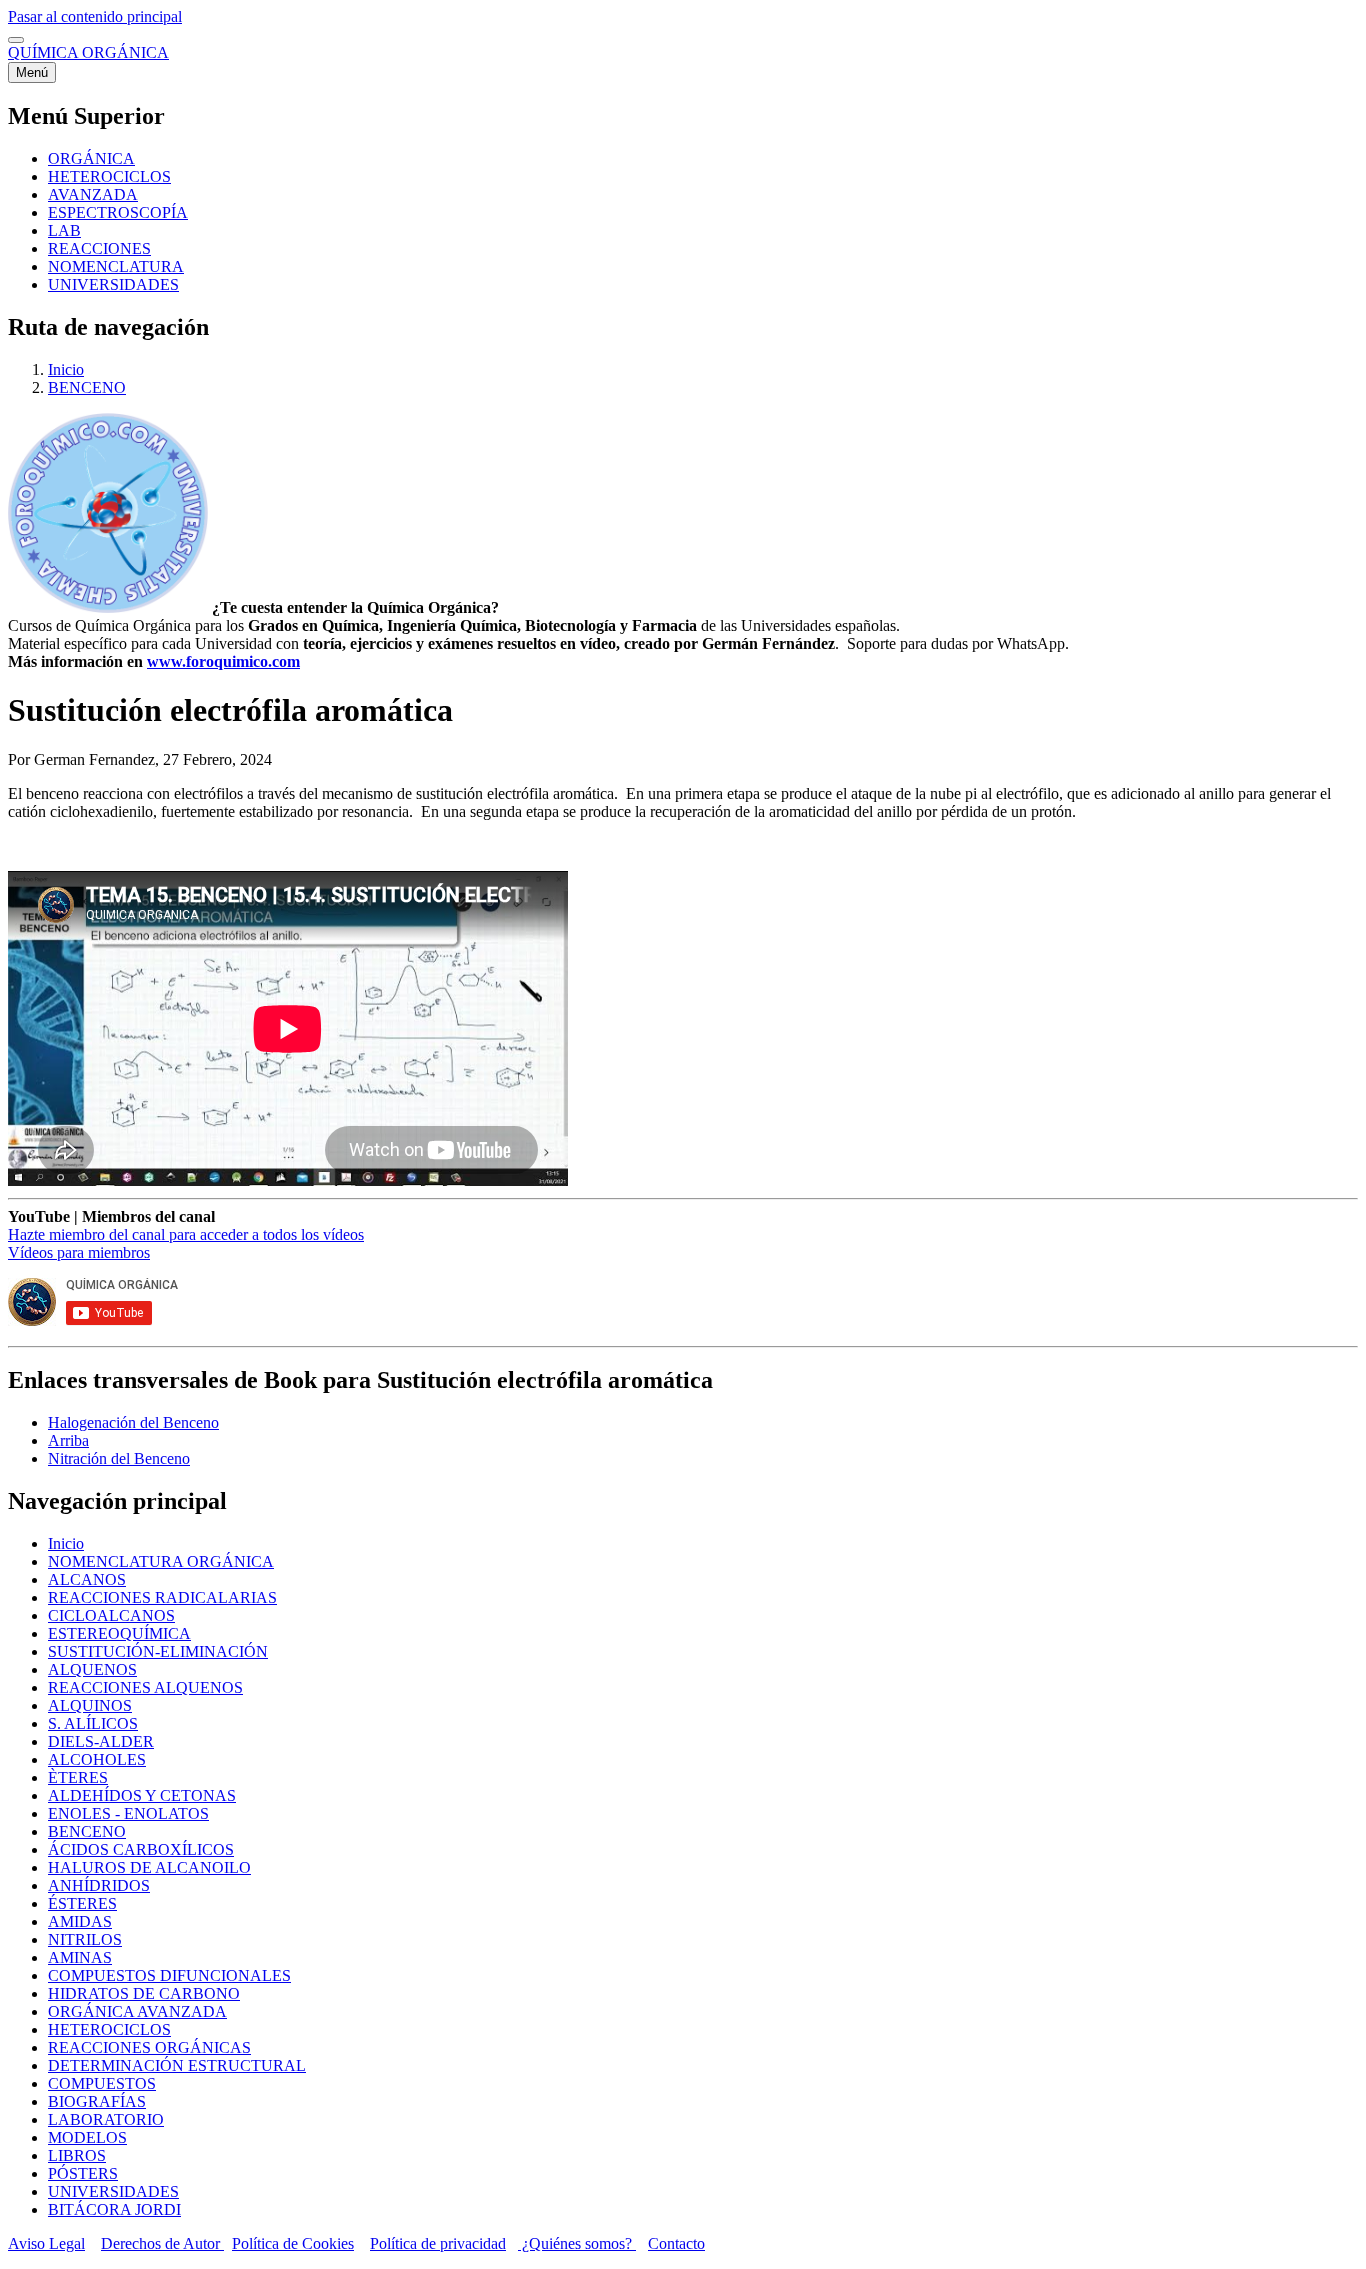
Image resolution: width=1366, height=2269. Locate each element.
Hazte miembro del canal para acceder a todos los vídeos (186, 1234)
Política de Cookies (293, 2243)
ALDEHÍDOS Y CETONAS (142, 1795)
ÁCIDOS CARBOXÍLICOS (141, 1849)
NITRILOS (85, 1939)
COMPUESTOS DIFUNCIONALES (169, 1975)
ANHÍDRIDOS (99, 1885)
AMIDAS (80, 1921)
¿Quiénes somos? (577, 2243)
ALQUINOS (90, 1705)
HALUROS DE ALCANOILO (149, 1867)
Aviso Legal (46, 2243)
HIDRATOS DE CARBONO (144, 1993)
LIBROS (77, 2155)
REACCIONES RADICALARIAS (162, 1597)
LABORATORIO (106, 2119)
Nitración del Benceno (119, 1458)
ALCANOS (87, 1579)
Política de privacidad (438, 2243)
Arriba (68, 1440)
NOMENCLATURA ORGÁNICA (161, 1561)
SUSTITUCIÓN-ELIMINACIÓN (158, 1651)
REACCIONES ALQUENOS (145, 1687)
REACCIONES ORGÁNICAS (149, 2047)
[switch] (16, 40)
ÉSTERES (82, 1903)
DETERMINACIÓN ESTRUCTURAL (177, 2065)
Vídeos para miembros (79, 1252)
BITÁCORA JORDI (114, 2209)
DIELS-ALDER (101, 1741)
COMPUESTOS (102, 2083)
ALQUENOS (92, 1669)
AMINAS (80, 1957)
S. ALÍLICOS (93, 1723)
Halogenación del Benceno (133, 1422)
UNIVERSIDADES (113, 2191)
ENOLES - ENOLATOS (128, 1813)
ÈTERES (78, 1777)
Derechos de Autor (162, 2243)
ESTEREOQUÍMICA (119, 1633)
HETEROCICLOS (109, 2029)
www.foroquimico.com (223, 661)
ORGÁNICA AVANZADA (137, 2011)
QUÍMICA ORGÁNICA (88, 52)
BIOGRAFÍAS (97, 2101)
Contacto (676, 2243)
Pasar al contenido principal (95, 16)
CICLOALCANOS (111, 1615)
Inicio (66, 369)
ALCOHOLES (97, 1759)
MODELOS (87, 2137)
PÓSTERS (83, 2173)
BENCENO (87, 387)
